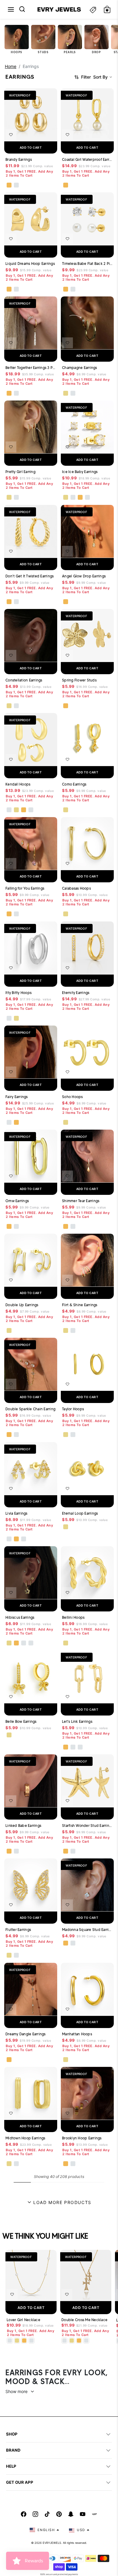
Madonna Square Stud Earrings (87, 1930)
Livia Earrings (16, 1513)
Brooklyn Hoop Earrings (82, 2138)
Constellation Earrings (24, 680)
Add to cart (31, 147)
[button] (11, 9)
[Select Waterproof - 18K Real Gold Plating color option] (9, 185)
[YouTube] (83, 2514)
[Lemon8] (94, 2514)
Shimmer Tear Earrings (81, 1201)
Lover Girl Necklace (23, 2320)
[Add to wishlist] (11, 135)
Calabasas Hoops (76, 888)
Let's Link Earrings (77, 1721)
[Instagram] (35, 2514)
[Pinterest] (59, 2514)
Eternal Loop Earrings (80, 1513)
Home (11, 66)
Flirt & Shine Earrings (80, 1305)
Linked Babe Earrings (23, 1826)
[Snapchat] (71, 2514)
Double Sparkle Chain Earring (30, 1409)
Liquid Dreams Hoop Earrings (30, 264)
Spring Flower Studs (79, 680)
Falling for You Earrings (25, 888)
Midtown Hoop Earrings (25, 2138)
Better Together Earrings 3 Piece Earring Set (31, 368)
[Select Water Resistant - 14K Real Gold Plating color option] (66, 393)
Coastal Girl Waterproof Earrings (87, 159)
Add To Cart (31, 2308)
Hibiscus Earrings (20, 1617)
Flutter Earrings (18, 1930)
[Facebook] (24, 2514)
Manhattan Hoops (77, 2034)
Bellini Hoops (73, 1617)
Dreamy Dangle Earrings (26, 2034)
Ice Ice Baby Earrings (80, 472)
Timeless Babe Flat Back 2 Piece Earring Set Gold (87, 264)
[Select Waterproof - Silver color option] (16, 185)
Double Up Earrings (22, 1305)
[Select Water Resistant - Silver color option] (73, 393)
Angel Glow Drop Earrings (84, 576)
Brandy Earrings (19, 159)
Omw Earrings (17, 1201)
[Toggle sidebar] (93, 10)
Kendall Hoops (18, 784)
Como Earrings (74, 784)
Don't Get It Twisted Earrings (29, 576)
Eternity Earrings (76, 993)
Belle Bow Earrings (21, 1721)
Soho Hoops (72, 1097)
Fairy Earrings (17, 1097)
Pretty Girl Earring (20, 472)
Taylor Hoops (73, 1409)
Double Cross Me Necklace (84, 2320)
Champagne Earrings (80, 368)
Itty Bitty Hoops (18, 993)
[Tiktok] (47, 2514)
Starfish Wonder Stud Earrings (87, 1826)
